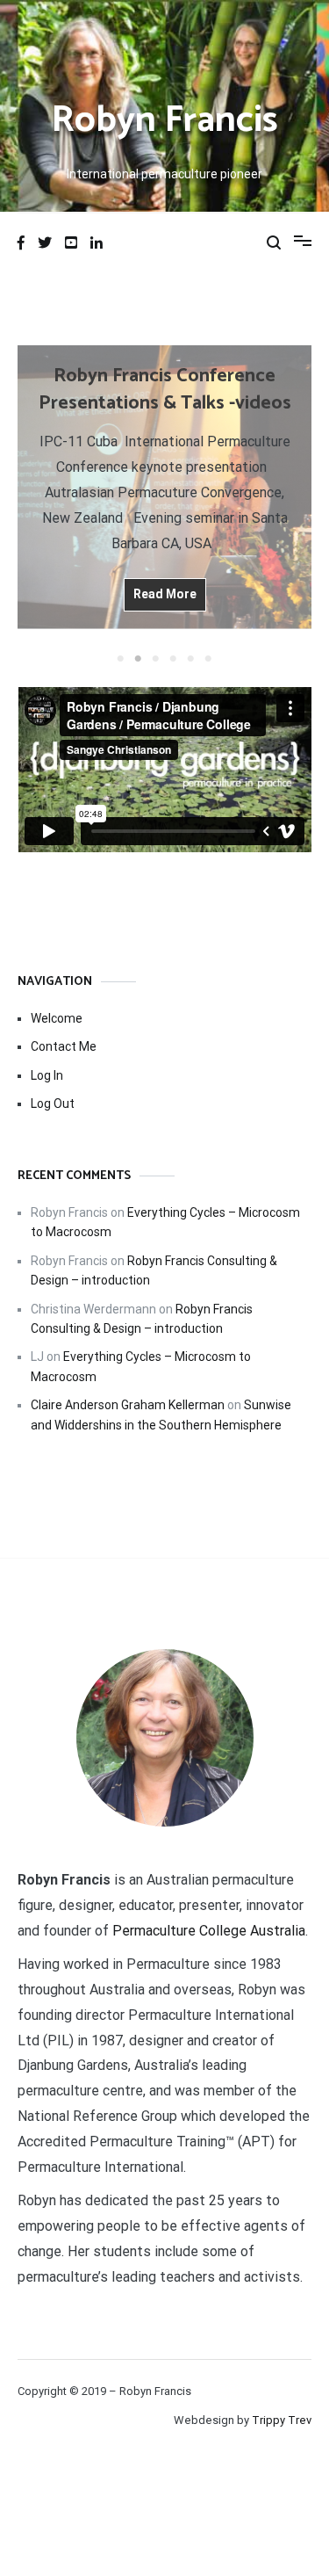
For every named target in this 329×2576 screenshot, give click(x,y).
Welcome (57, 1018)
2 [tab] (139, 659)
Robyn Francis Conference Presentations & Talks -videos (165, 390)
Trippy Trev (282, 2420)
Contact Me (64, 1046)
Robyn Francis (164, 121)
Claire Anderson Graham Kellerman (128, 1405)
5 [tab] (191, 659)
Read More (165, 594)
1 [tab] (121, 659)
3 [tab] (156, 659)
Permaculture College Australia (209, 1931)
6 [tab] (209, 659)
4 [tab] (174, 659)
